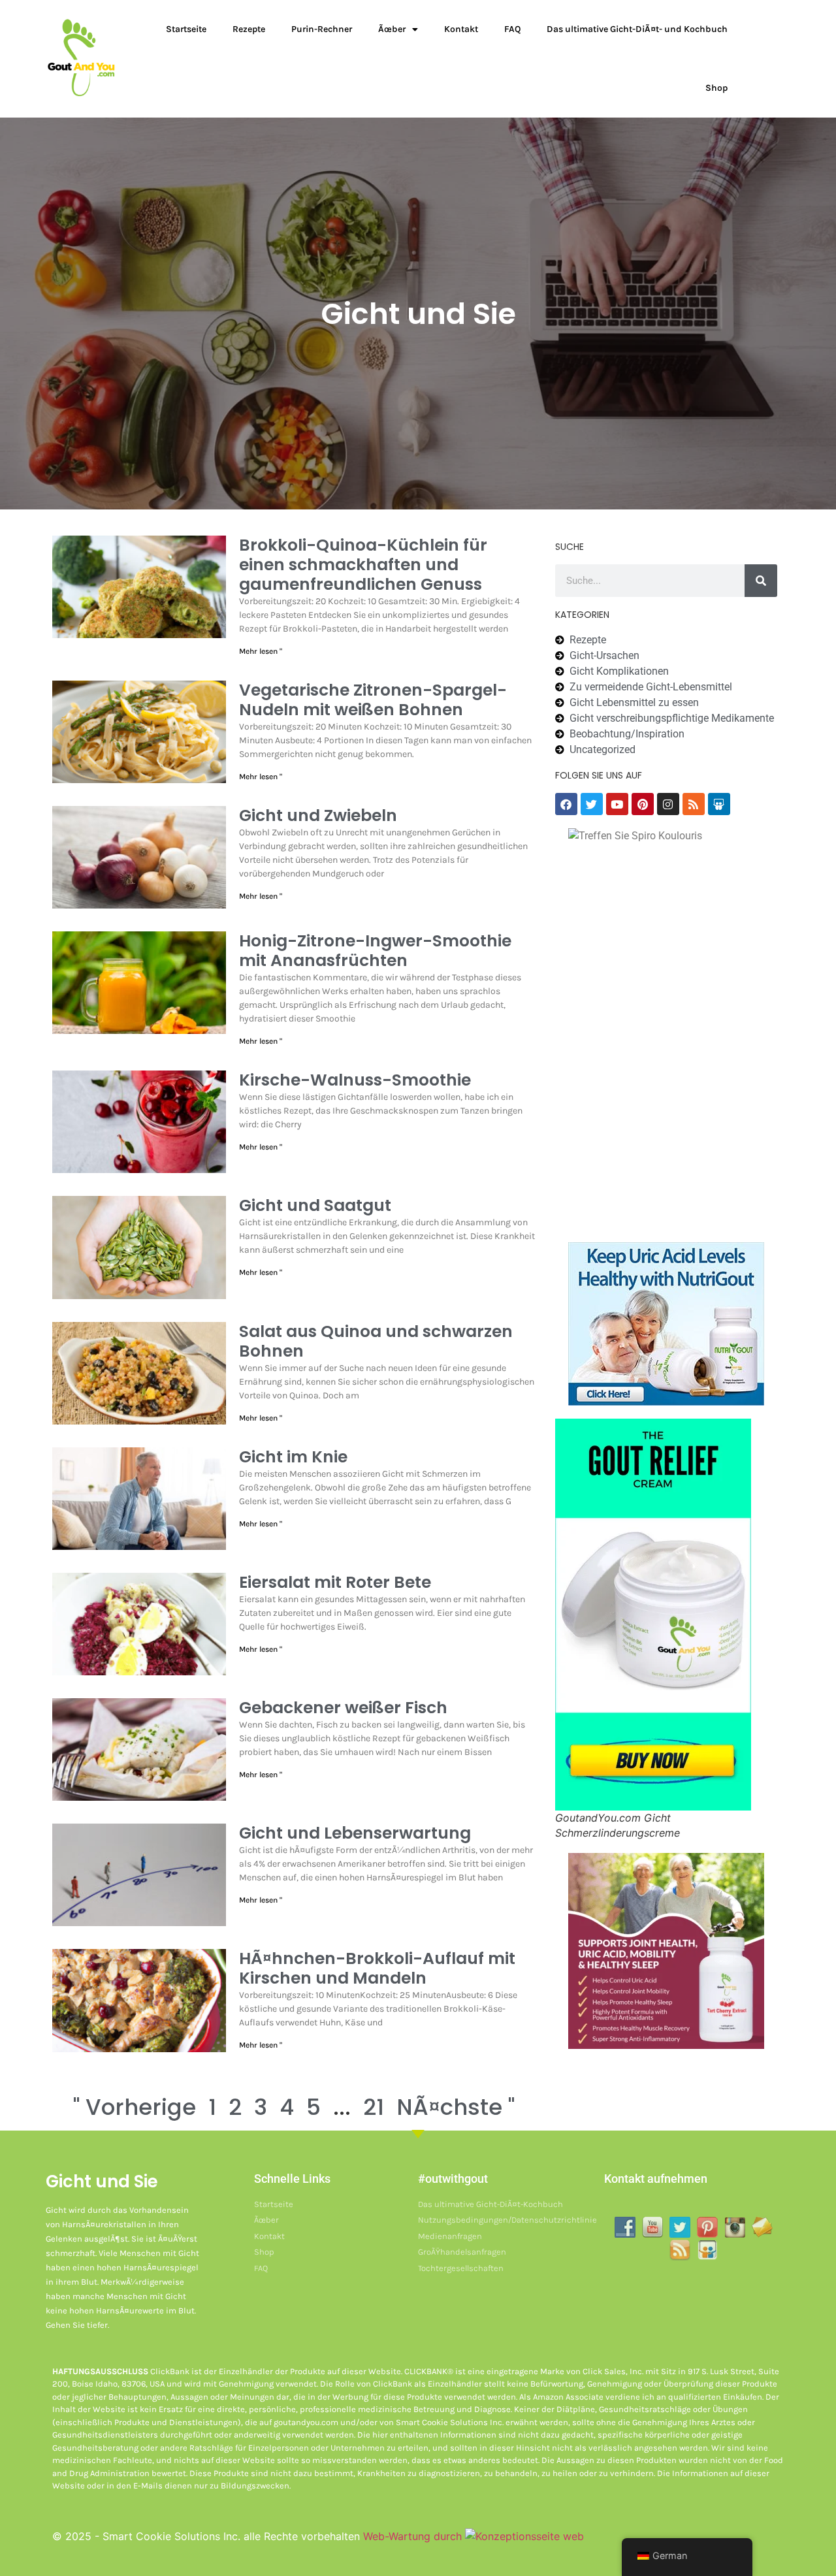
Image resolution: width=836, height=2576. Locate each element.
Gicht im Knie (293, 1457)
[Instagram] (668, 804)
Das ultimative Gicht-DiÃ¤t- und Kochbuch (637, 29)
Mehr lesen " (261, 651)
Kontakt (461, 29)
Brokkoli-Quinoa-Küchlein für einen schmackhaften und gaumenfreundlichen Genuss (363, 565)
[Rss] (694, 804)
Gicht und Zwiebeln (318, 815)
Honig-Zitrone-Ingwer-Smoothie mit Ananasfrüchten (375, 951)
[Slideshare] (719, 804)
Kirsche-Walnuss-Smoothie (355, 1080)
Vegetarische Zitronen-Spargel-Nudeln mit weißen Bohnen (373, 700)
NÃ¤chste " (456, 2107)
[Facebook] (566, 804)
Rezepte (249, 29)
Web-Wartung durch (414, 2536)
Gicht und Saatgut (315, 1205)
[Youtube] (617, 804)
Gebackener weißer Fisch (343, 1708)
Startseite (186, 29)
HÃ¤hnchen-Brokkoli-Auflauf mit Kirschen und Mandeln (377, 1968)
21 (374, 2107)
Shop (716, 88)
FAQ (512, 29)
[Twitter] (592, 804)
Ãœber (392, 29)
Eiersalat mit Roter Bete (335, 1582)
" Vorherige (135, 2107)
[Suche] (761, 581)
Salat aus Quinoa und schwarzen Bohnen (376, 1341)
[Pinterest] (643, 804)
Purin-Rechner (322, 29)
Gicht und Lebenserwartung (355, 1833)
